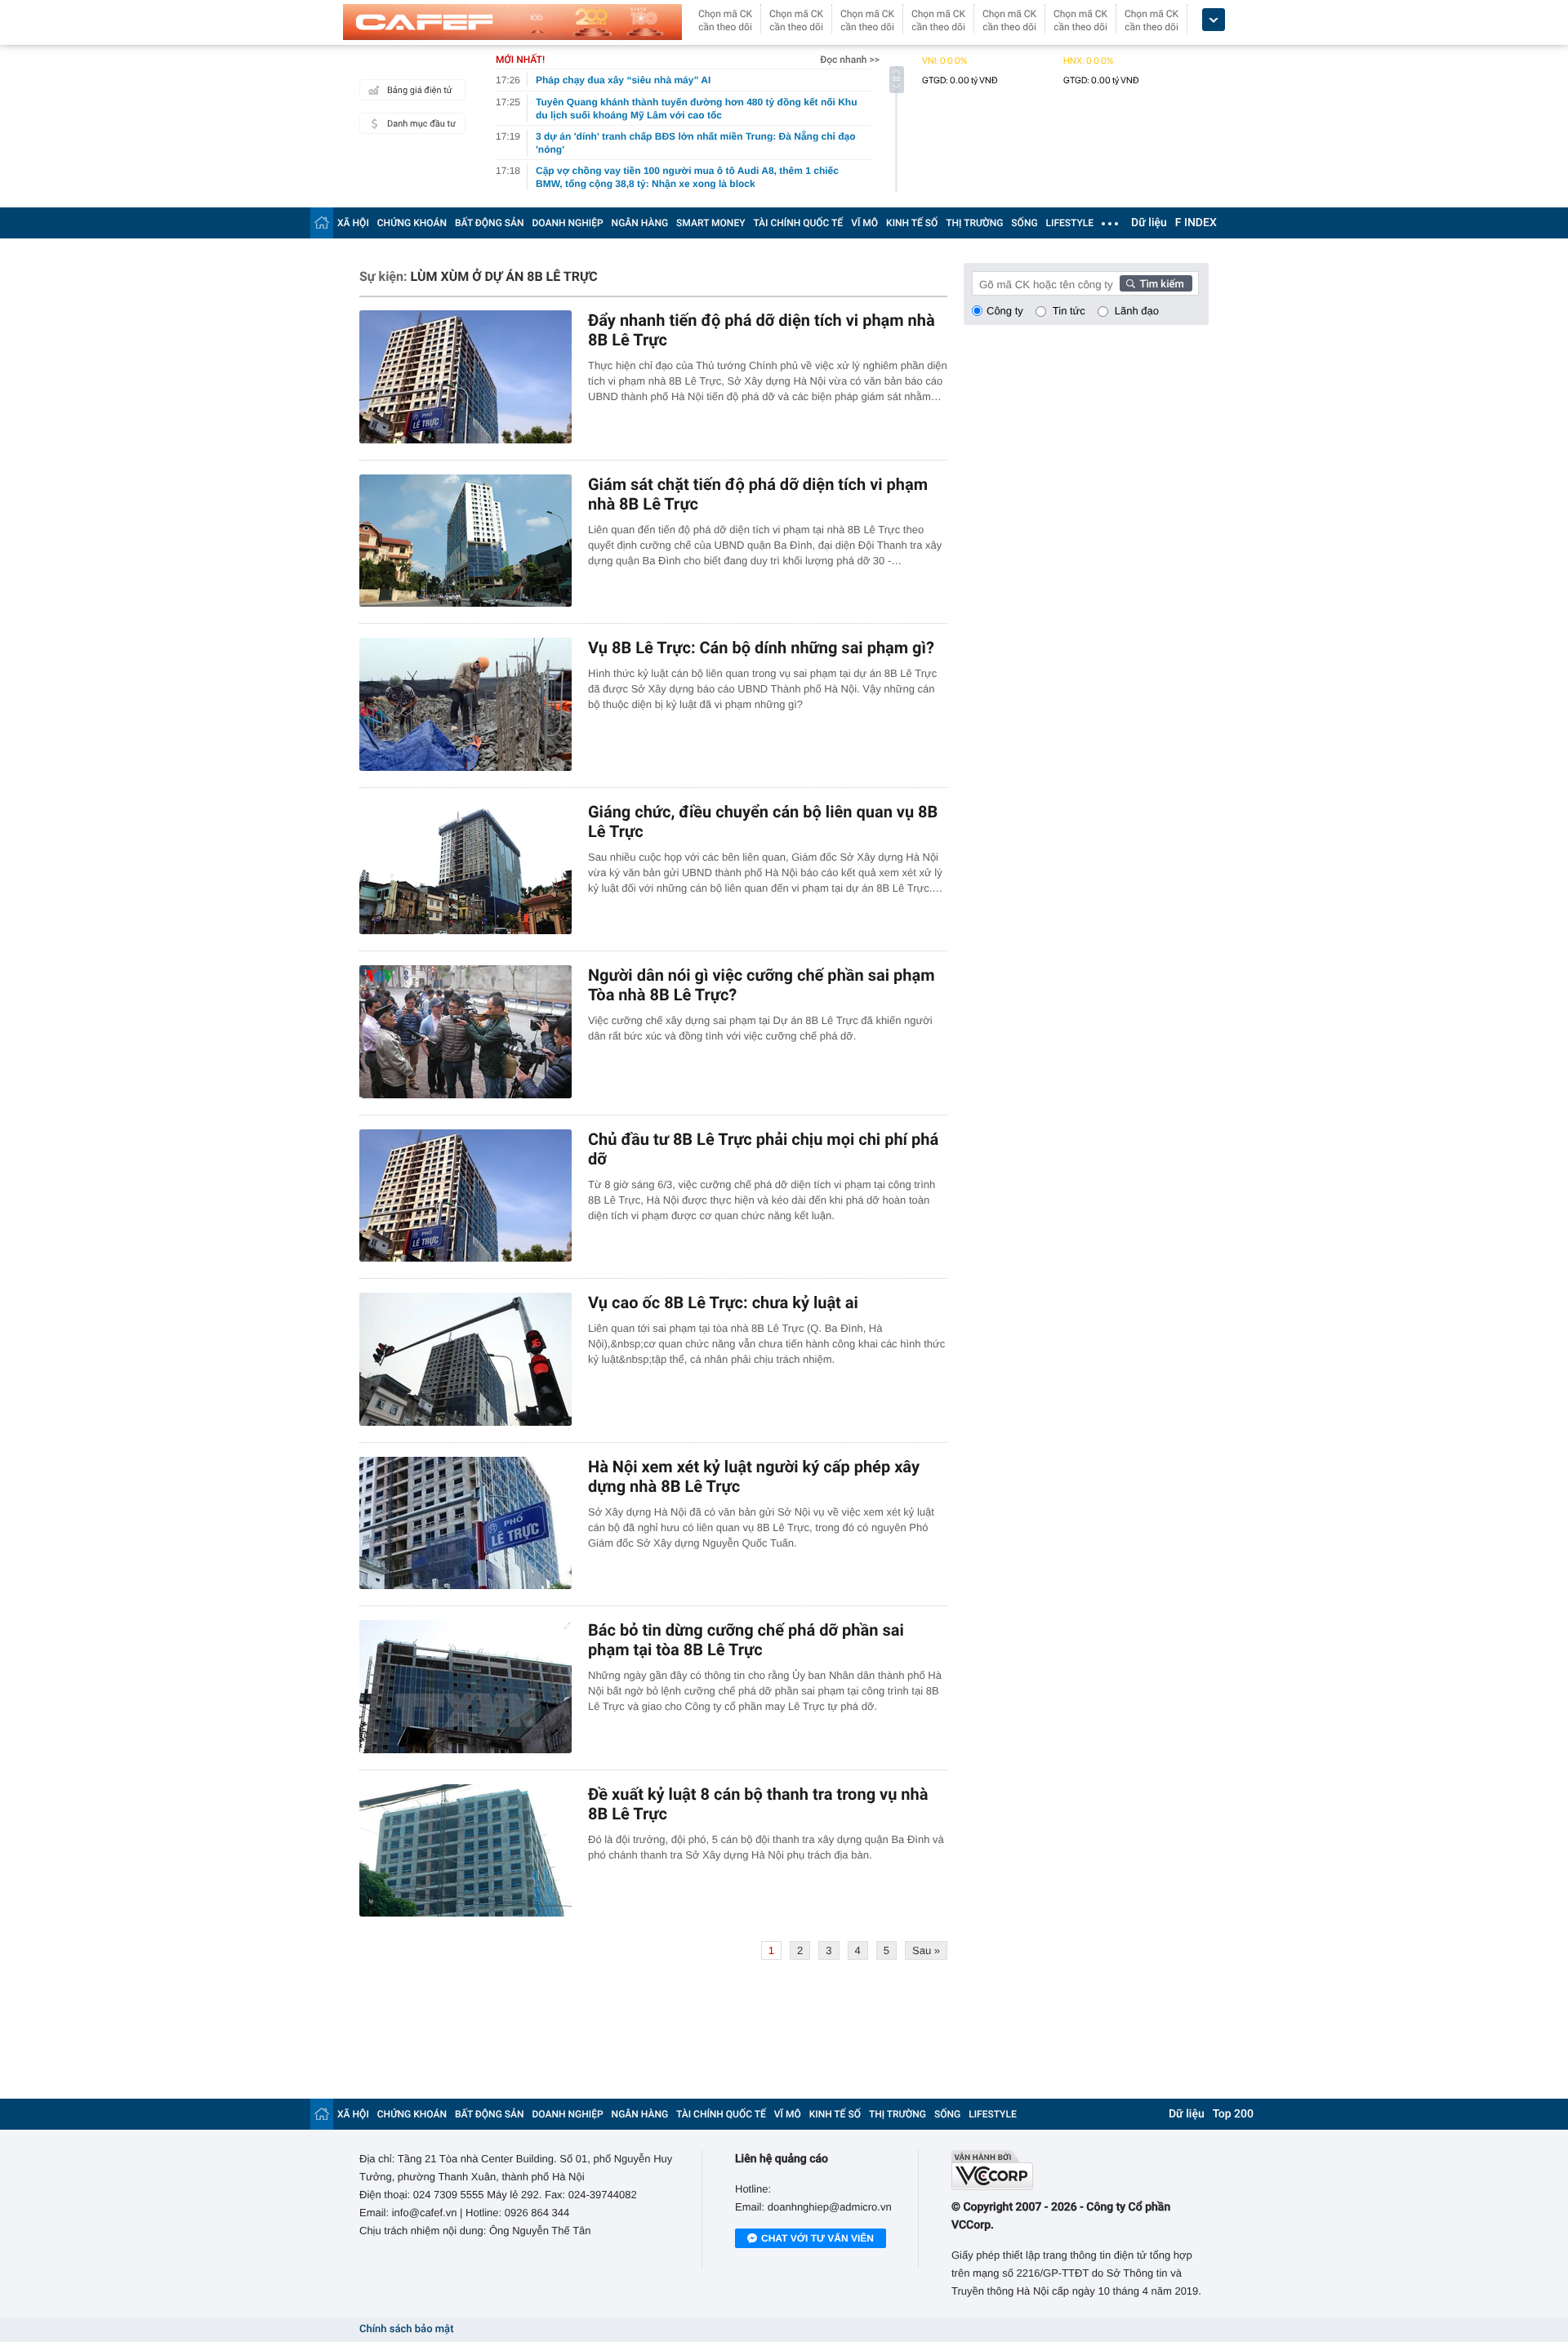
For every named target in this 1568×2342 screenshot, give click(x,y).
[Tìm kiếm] (1156, 283)
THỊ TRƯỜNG (974, 223)
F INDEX (1196, 223)
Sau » (926, 1950)
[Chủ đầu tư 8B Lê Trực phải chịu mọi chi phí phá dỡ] (465, 1196)
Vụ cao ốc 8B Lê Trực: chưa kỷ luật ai (723, 1302)
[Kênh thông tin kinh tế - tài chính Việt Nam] (512, 22)
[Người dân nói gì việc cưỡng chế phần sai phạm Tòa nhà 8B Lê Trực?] (465, 1032)
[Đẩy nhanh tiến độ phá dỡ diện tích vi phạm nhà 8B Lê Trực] (465, 377)
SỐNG (1024, 223)
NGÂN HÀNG (640, 223)
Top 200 (1233, 2114)
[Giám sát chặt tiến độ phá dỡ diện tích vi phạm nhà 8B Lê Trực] (465, 541)
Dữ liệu (1149, 223)
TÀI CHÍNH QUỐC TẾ (798, 223)
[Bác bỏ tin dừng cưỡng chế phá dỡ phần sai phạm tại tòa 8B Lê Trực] (465, 1687)
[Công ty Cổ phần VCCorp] (1080, 2170)
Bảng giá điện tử (420, 90)
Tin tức (1069, 311)
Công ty (1005, 311)
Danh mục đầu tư (421, 124)
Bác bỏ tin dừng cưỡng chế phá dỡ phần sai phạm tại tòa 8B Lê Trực (746, 1640)
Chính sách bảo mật (406, 2329)
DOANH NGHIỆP (568, 223)
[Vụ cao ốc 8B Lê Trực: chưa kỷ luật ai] (465, 1359)
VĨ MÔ (864, 223)
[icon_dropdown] (1214, 20)
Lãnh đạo (1137, 311)
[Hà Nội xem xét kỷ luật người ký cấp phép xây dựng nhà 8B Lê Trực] (465, 1523)
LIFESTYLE (1070, 223)
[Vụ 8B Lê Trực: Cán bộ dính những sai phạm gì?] (465, 704)
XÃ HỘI (353, 223)
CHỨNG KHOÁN (412, 223)
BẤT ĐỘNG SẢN (490, 223)
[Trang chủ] (322, 223)
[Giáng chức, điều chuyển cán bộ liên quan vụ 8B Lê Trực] (465, 868)
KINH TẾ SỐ (912, 223)
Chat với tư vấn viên (817, 2238)
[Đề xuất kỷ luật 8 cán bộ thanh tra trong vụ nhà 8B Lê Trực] (465, 1851)
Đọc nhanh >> (850, 60)
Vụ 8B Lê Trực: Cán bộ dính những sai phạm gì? (761, 648)
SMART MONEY (710, 223)
